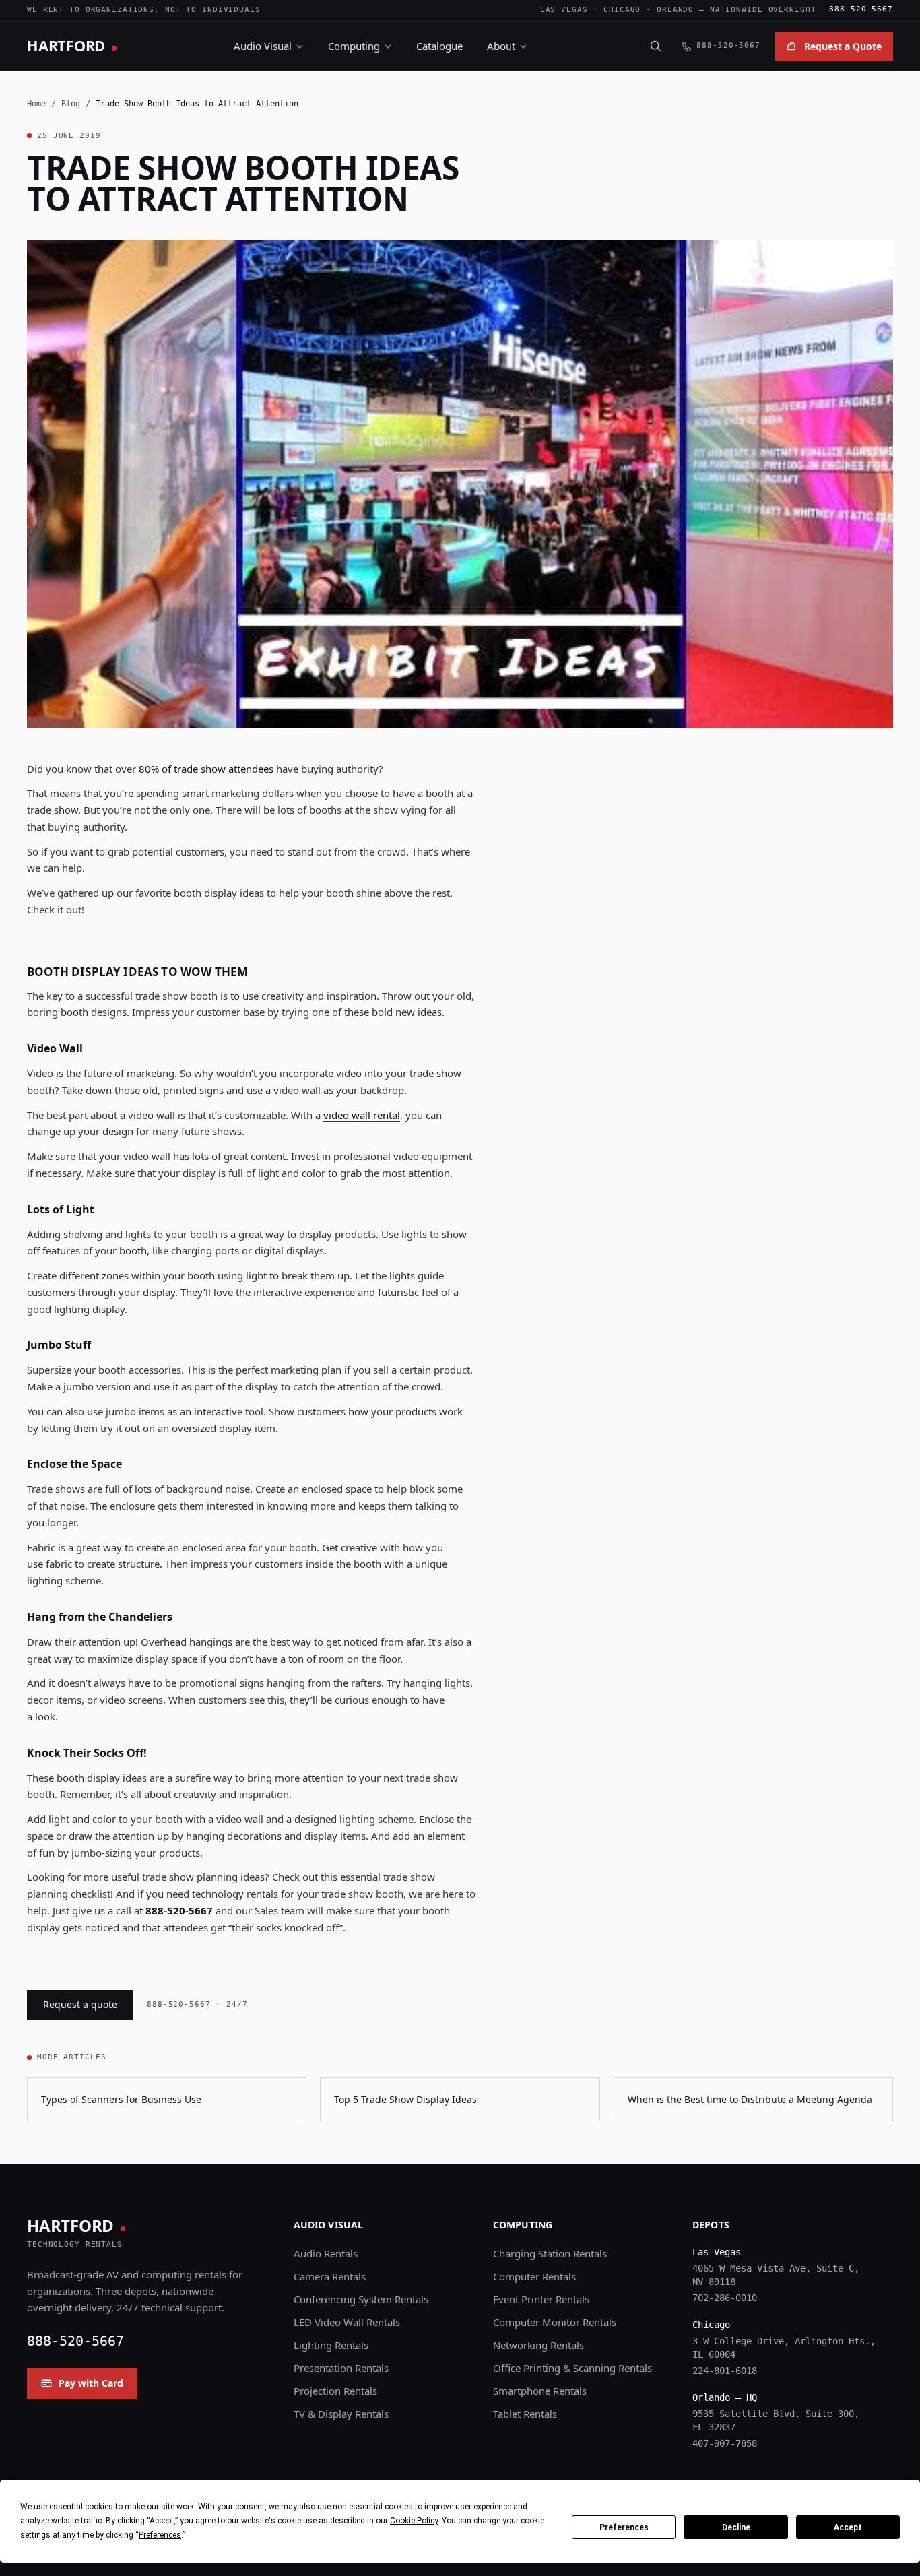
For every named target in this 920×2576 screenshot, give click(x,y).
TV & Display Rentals (341, 2414)
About (501, 46)
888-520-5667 (861, 9)
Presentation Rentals (341, 2368)
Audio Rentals (326, 2253)
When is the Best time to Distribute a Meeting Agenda (750, 2099)
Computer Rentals (534, 2276)
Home (36, 104)
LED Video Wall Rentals (347, 2322)
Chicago (622, 10)
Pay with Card (91, 2383)
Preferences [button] (160, 2535)
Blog (71, 104)
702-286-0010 (725, 2298)
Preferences (624, 2527)
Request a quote (80, 2004)
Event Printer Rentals (541, 2299)
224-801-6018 (725, 2371)
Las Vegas (564, 10)
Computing (354, 46)
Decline (736, 2527)
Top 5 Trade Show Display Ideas (405, 2099)
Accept (848, 2527)
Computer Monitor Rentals (555, 2322)
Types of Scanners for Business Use (121, 2099)
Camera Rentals (330, 2276)
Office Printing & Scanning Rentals (572, 2368)
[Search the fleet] (655, 46)
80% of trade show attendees (206, 769)
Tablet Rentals (525, 2414)
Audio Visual (263, 46)
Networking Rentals (538, 2345)
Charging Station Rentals (550, 2253)
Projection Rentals (335, 2391)
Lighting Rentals (331, 2345)
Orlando (675, 10)
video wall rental (362, 1115)
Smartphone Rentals (540, 2391)
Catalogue (439, 46)
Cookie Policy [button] (414, 2521)
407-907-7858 (725, 2443)
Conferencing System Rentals (361, 2299)
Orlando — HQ (725, 2397)
